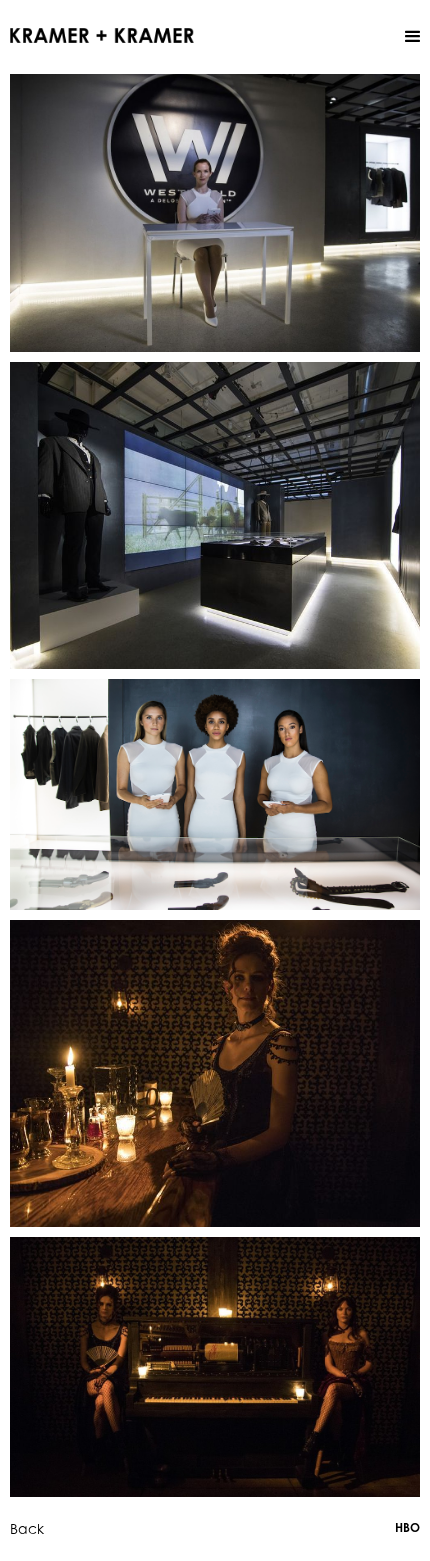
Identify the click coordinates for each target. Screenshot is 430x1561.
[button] (413, 37)
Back (27, 1528)
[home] (102, 34)
